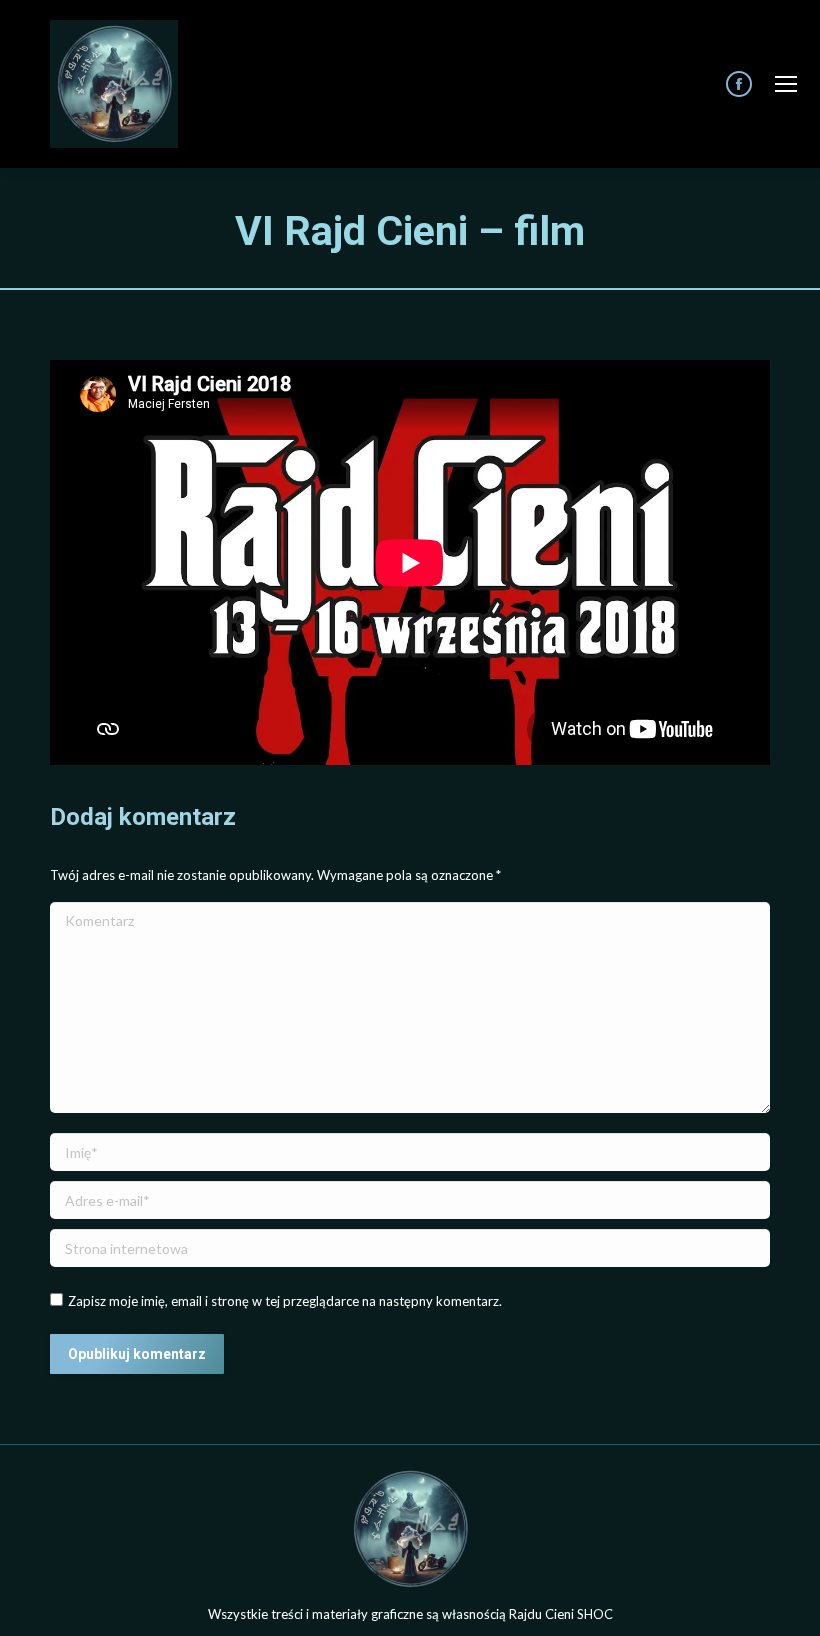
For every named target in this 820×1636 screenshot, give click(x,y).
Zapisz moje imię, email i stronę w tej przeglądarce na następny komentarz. (285, 1301)
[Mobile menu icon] (786, 84)
